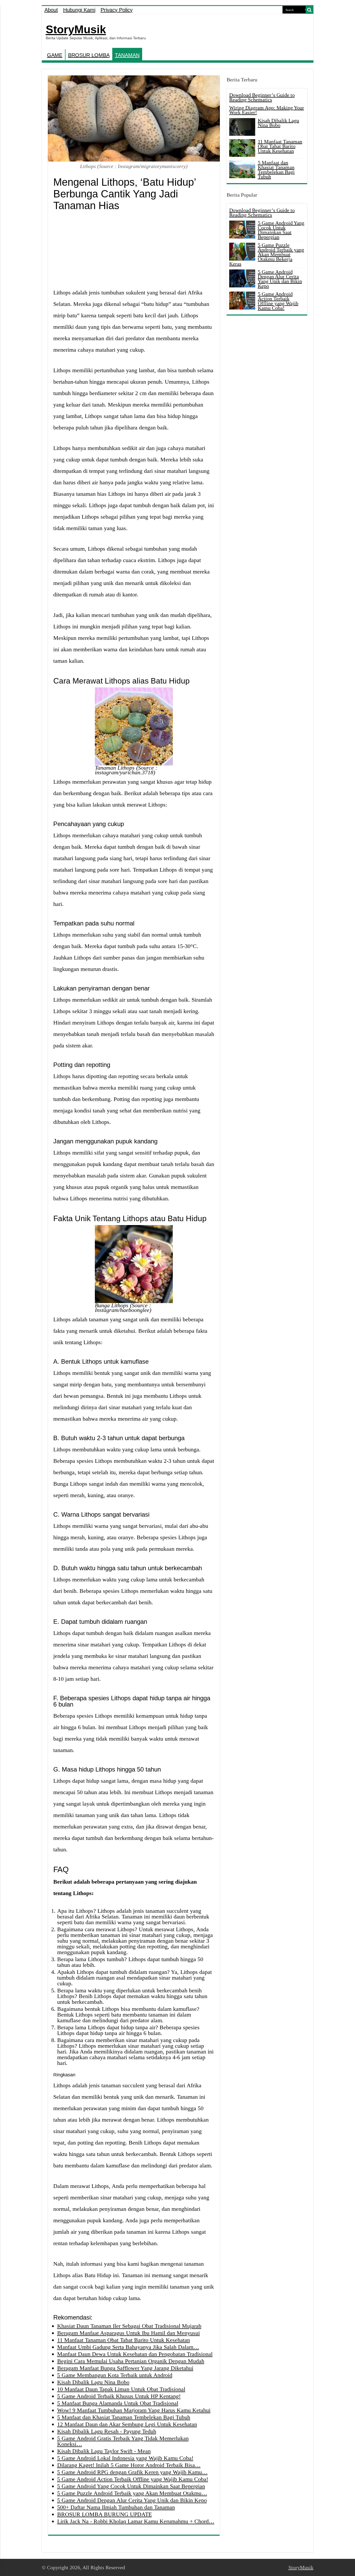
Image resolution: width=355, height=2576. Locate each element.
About (51, 10)
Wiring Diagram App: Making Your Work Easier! (267, 110)
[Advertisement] (134, 250)
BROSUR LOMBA (89, 55)
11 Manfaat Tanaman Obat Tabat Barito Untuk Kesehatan (280, 146)
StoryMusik (76, 29)
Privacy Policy (117, 10)
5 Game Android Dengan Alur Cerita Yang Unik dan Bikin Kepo (280, 279)
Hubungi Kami (79, 10)
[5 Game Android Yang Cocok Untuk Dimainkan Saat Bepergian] (242, 229)
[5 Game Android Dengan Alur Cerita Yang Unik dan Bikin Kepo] (242, 278)
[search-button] (310, 10)
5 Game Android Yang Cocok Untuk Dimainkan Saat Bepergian (281, 230)
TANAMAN (127, 55)
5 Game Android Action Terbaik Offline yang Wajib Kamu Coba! (278, 301)
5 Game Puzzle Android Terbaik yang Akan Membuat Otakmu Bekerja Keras (267, 254)
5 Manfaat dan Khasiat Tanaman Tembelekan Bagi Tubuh (276, 170)
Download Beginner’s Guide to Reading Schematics (262, 97)
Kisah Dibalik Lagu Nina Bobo (278, 123)
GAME (55, 55)
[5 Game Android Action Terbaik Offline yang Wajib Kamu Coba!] (242, 300)
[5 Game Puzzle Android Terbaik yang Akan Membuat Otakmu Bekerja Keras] (242, 252)
